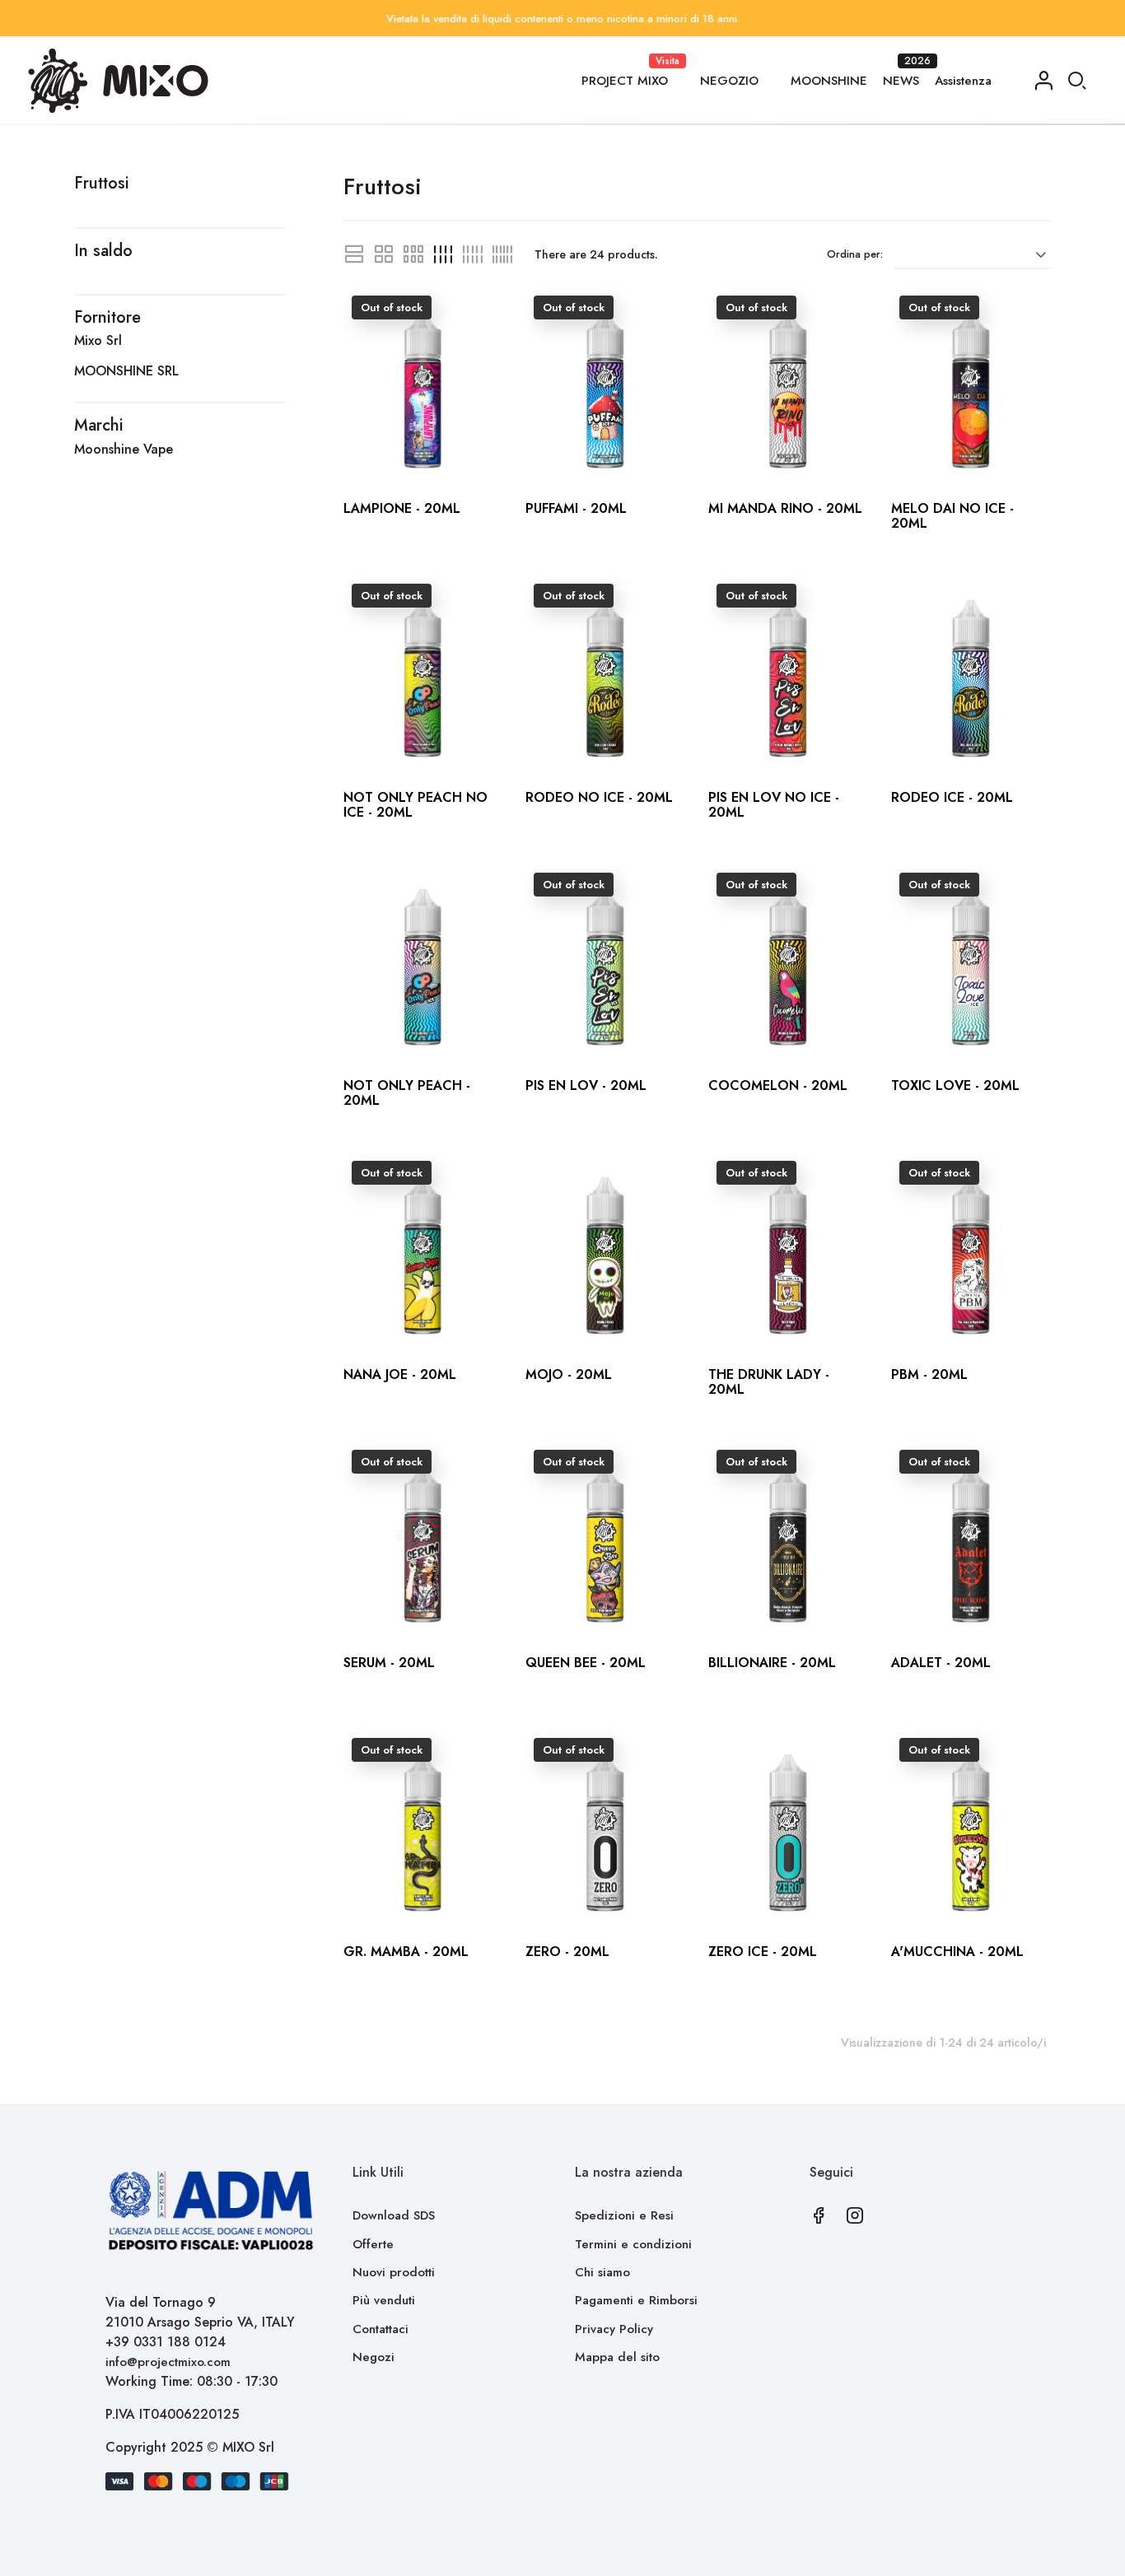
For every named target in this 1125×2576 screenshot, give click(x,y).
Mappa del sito (617, 2357)
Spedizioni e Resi (624, 2215)
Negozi (373, 2357)
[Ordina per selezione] (973, 254)
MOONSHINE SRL (126, 371)
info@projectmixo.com (168, 2362)
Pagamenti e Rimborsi (636, 2300)
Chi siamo (602, 2272)
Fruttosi (102, 183)
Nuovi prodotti (394, 2272)
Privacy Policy (614, 2329)
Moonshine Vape (124, 449)
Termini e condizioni (633, 2244)
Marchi (99, 425)
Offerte (373, 2244)
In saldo (103, 251)
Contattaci (380, 2329)
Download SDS (394, 2215)
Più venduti (384, 2300)
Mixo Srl (98, 340)
